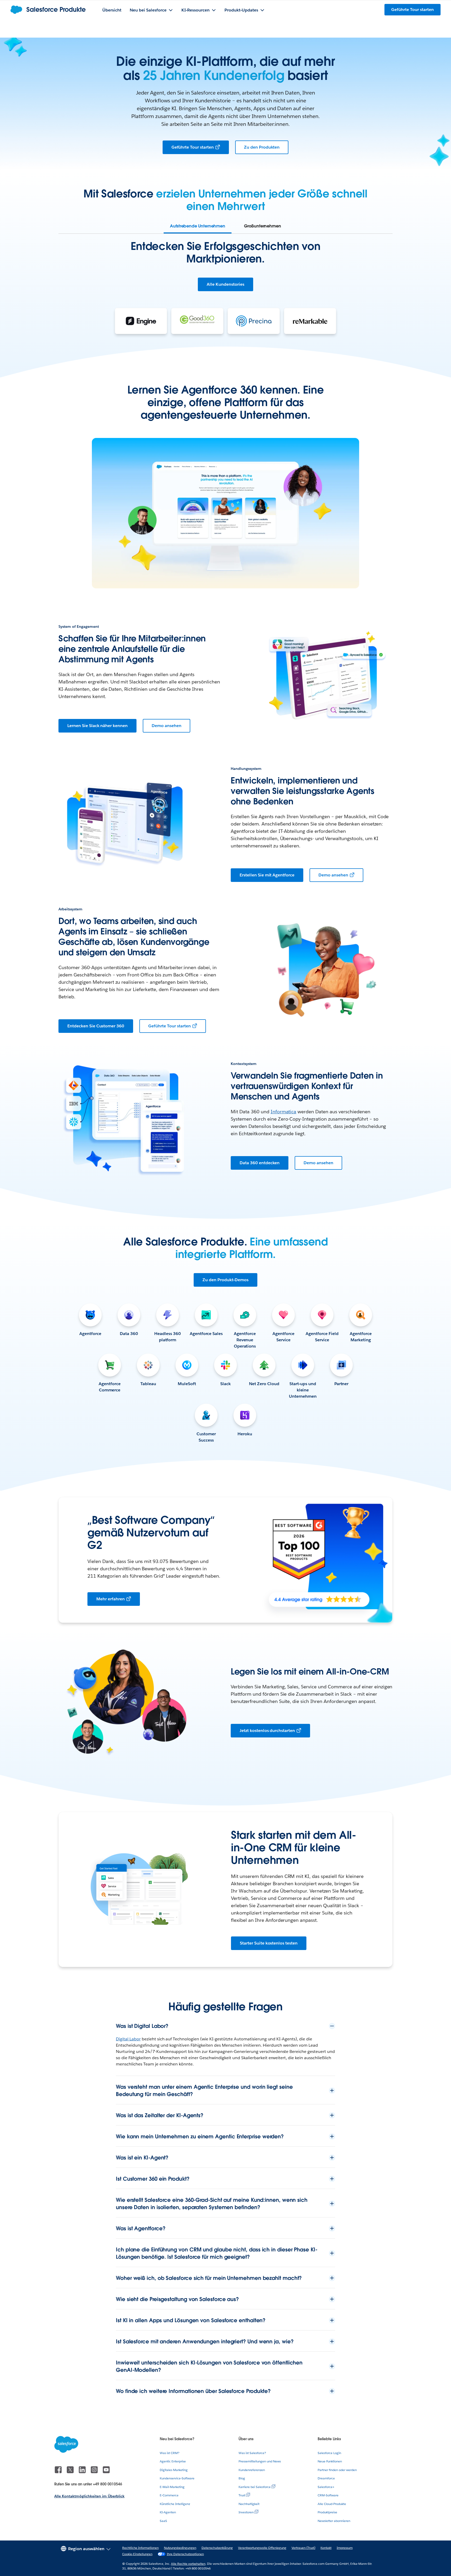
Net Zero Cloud (264, 1384)
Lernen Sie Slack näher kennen (97, 726)
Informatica (284, 1112)
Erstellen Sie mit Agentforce (267, 875)
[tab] (198, 226)
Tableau (148, 1384)
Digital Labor (128, 2039)
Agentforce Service (283, 1337)
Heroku (245, 1434)
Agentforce (90, 1334)
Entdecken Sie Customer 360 (96, 1026)
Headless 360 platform (168, 1337)
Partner (342, 1384)
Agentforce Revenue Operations (245, 1340)
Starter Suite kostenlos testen (269, 1943)
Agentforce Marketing (361, 1337)
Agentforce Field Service (322, 1337)
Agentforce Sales (206, 1334)
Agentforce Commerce (110, 1387)
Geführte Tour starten (193, 147)
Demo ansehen (167, 726)
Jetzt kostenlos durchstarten (267, 1731)
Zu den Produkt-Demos (225, 1280)
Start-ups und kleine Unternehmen (303, 1390)
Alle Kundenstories (225, 284)
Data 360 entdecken (260, 1163)
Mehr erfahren (111, 1599)
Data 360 (129, 1334)
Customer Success (206, 1437)
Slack (225, 1384)
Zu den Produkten (262, 147)
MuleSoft (187, 1384)
